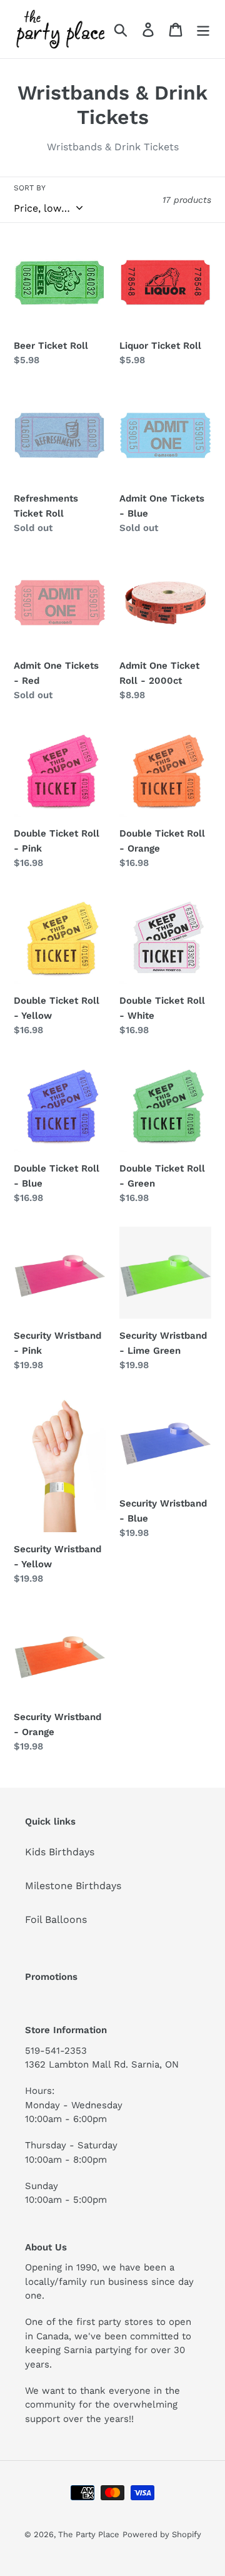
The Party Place (89, 2534)
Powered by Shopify (162, 2534)
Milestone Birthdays (73, 1886)
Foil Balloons (56, 1919)
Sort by (30, 188)
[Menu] (203, 29)
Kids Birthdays (60, 1852)
